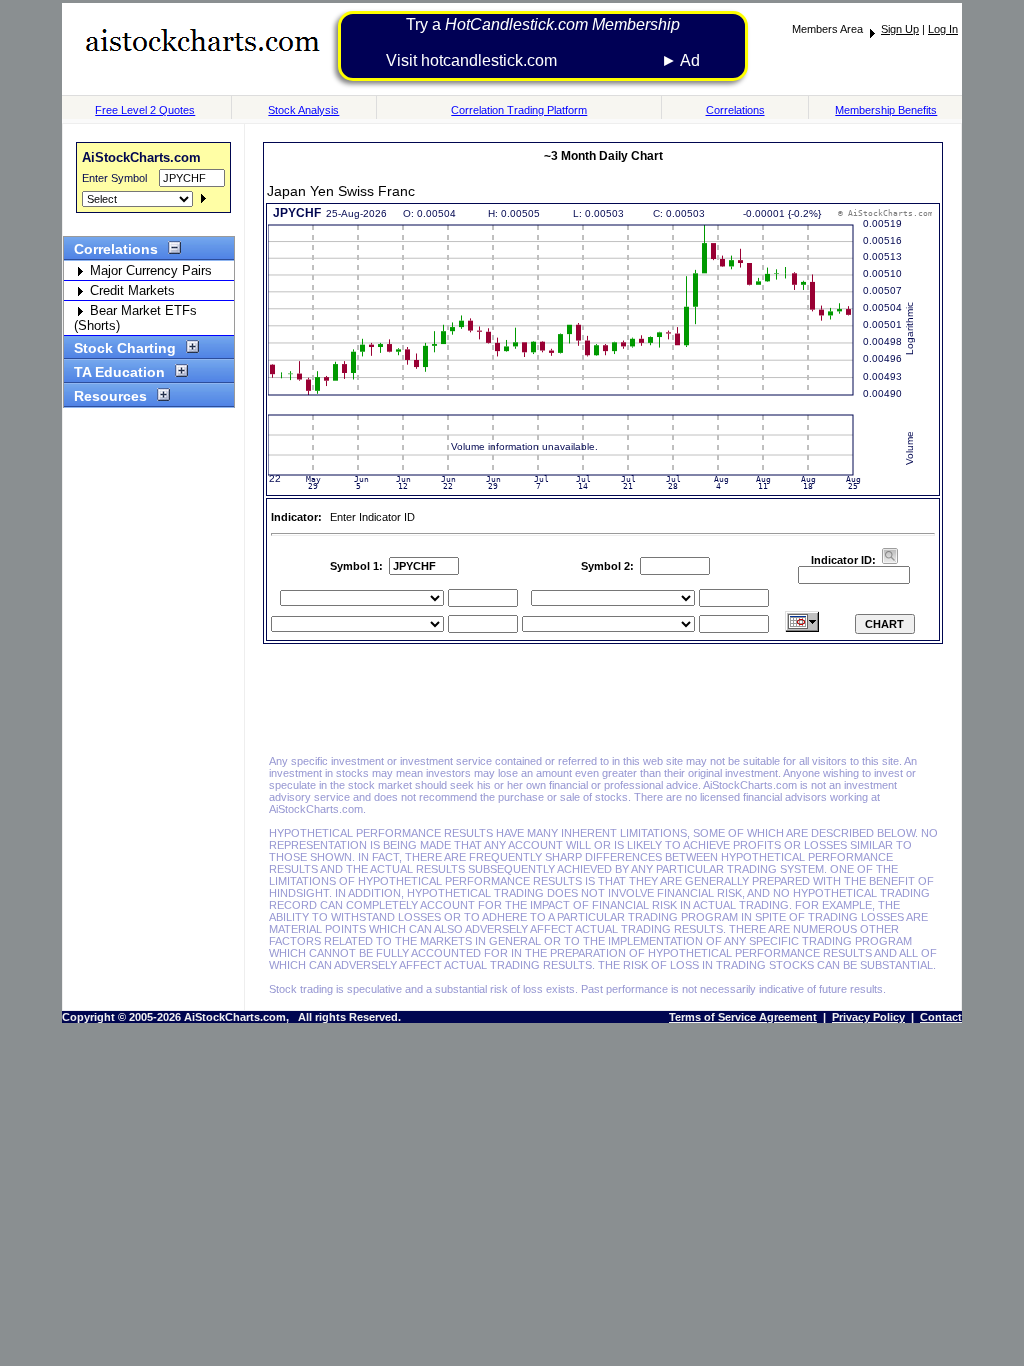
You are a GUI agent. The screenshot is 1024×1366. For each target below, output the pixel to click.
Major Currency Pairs (149, 270)
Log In (943, 29)
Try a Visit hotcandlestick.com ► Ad (543, 42)
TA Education (119, 372)
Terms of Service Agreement (743, 1017)
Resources (110, 396)
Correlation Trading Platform (519, 110)
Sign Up (900, 29)
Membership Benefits (886, 110)
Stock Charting (125, 348)
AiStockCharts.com (141, 157)
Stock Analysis (303, 110)
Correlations (735, 110)
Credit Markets (130, 290)
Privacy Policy (868, 1017)
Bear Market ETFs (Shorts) (135, 318)
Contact (941, 1017)
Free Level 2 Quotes (145, 110)
